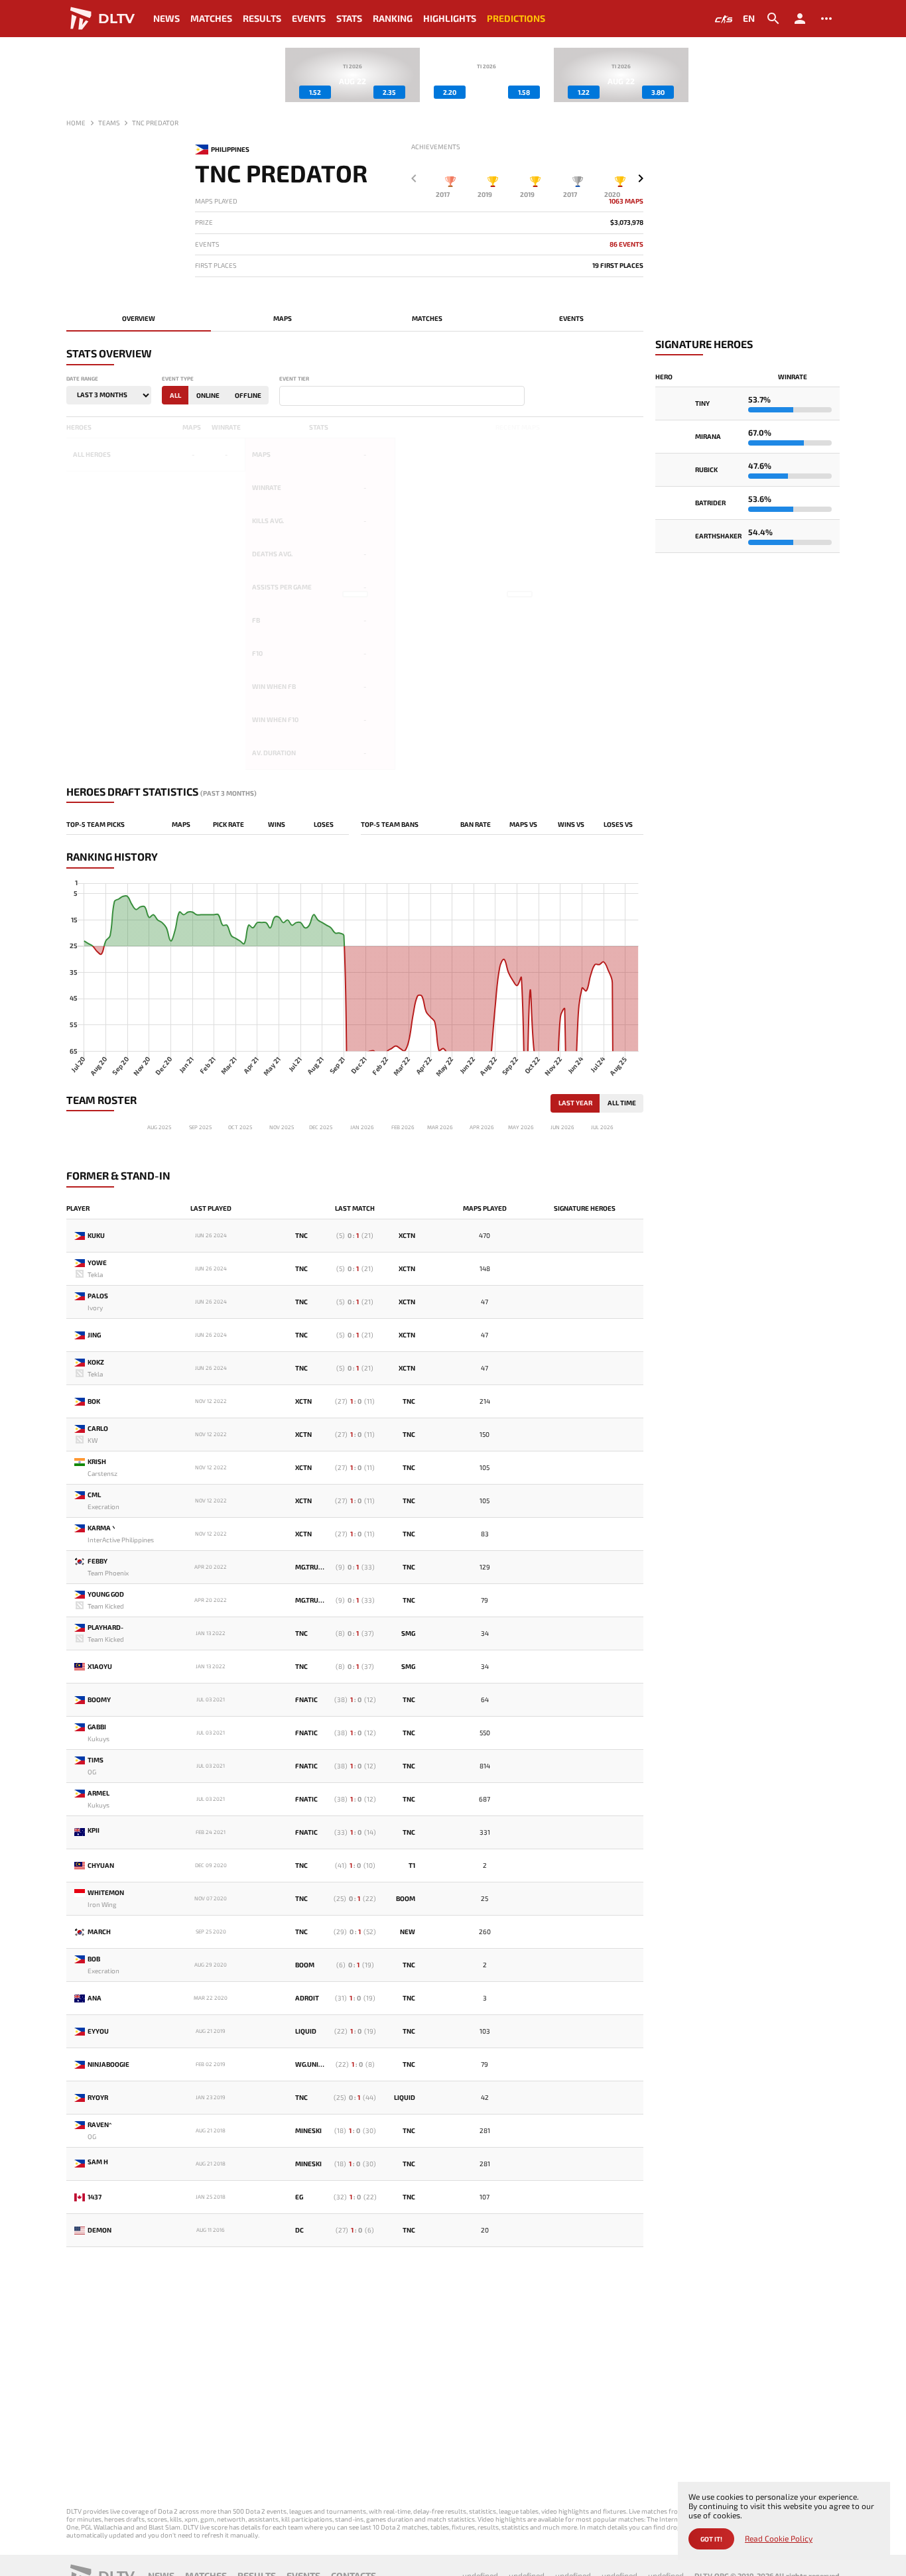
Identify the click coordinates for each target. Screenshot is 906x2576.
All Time (622, 1103)
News (166, 18)
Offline (248, 395)
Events (309, 18)
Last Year (575, 1103)
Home (76, 123)
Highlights (450, 18)
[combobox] (402, 396)
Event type (178, 379)
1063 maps (626, 201)
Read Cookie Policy (779, 2539)
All (175, 395)
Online (208, 395)
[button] (641, 178)
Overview (139, 318)
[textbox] (286, 397)
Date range (82, 379)
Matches (211, 18)
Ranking (393, 18)
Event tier (294, 379)
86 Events (626, 244)
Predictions (516, 18)
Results (262, 18)
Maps (283, 318)
